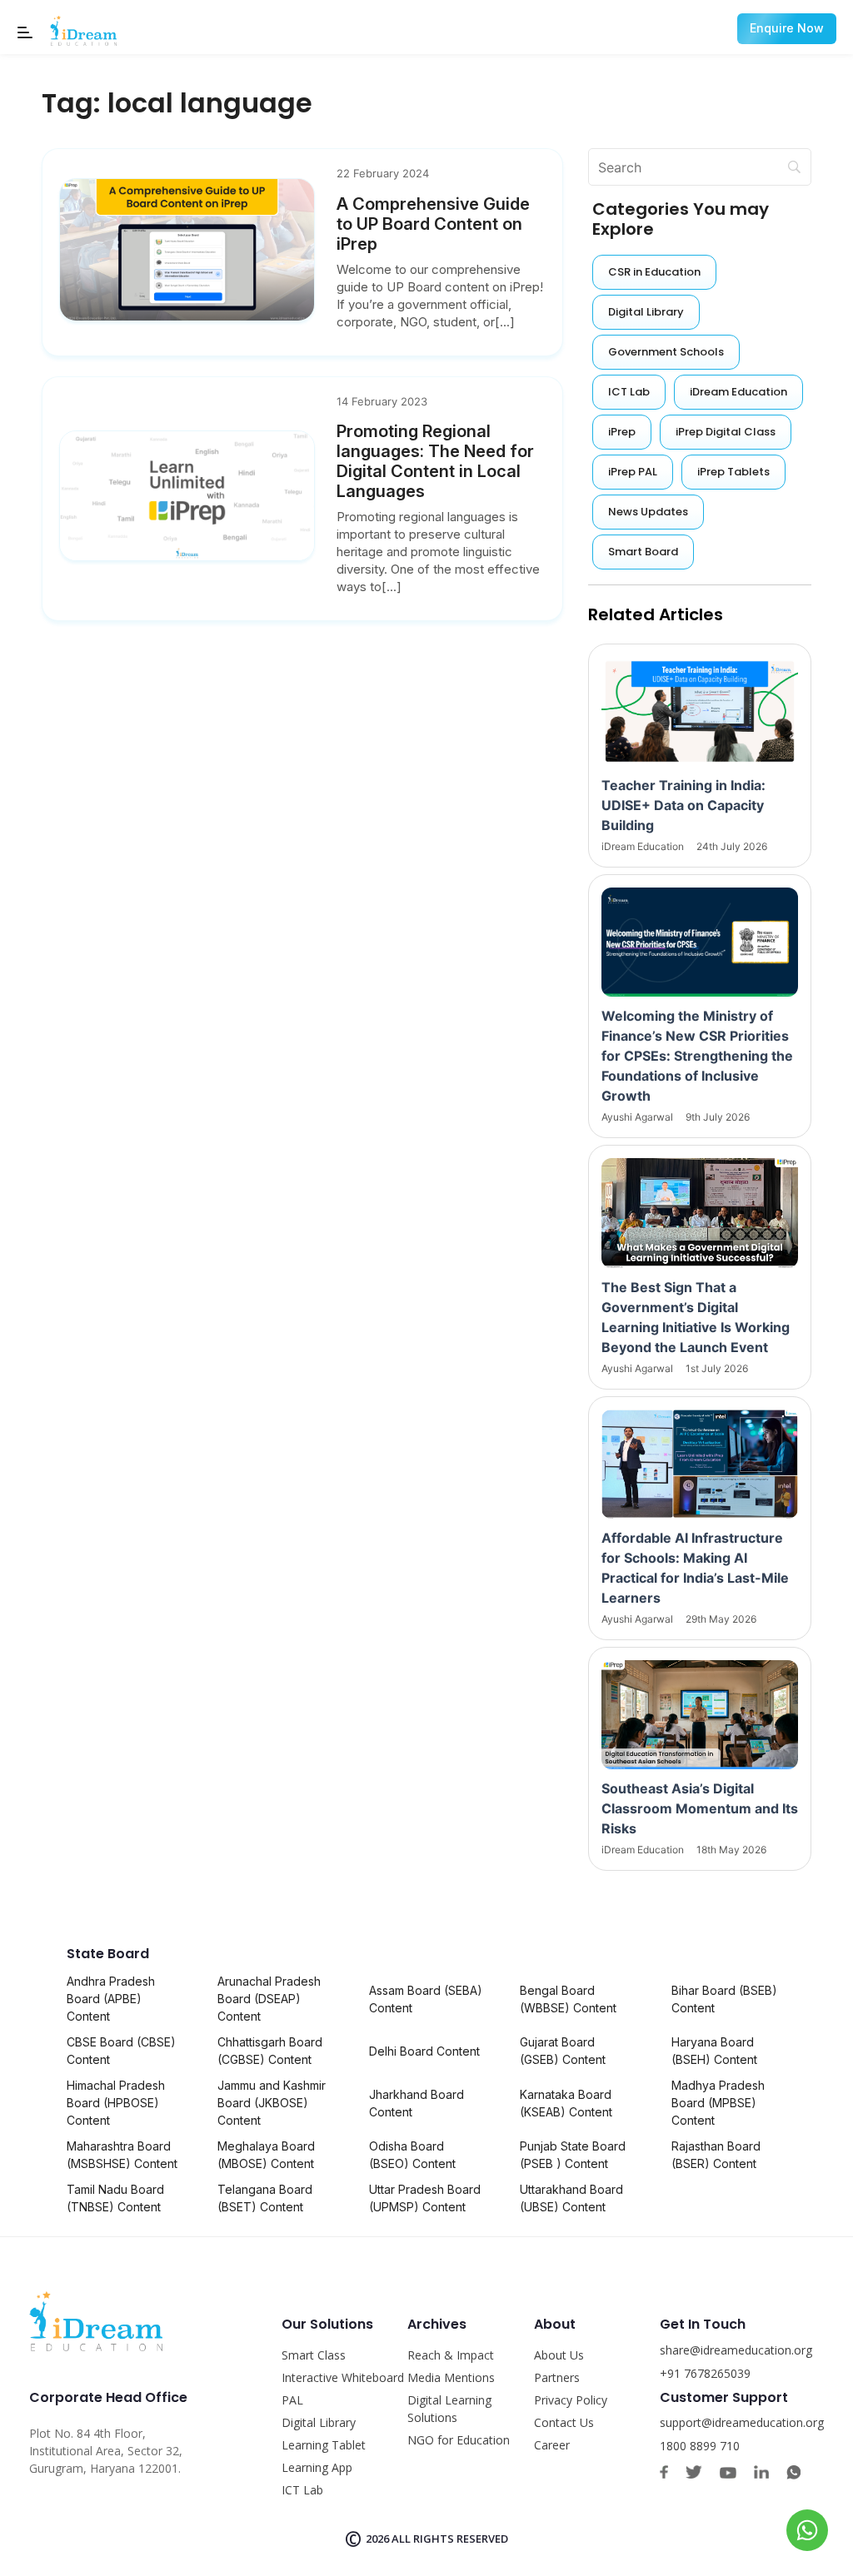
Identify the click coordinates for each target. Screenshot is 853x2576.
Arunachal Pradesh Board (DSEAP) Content (269, 1999)
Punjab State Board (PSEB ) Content (573, 2155)
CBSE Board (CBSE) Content (121, 2051)
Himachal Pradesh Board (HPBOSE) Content (116, 2103)
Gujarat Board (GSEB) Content (563, 2051)
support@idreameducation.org (742, 2422)
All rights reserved (450, 2539)
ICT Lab (302, 2490)
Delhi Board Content (424, 2051)
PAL (292, 2400)
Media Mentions (451, 2377)
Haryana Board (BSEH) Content (714, 2051)
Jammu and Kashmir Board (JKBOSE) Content (272, 2103)
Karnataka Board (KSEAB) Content (566, 2103)
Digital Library (319, 2422)
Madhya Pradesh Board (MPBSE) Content (718, 2103)
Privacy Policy (571, 2400)
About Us (559, 2355)
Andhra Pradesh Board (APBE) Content (111, 1999)
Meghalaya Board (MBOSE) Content (266, 2155)
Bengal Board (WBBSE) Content (568, 1999)
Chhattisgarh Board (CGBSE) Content (270, 2051)
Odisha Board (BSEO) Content (412, 2155)
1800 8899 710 (700, 2446)
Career (552, 2445)
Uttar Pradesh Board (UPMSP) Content (425, 2198)
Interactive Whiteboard (343, 2377)
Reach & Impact (451, 2355)
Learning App (317, 2467)
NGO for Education (459, 2440)
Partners (557, 2377)
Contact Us (564, 2422)
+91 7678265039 (705, 2373)
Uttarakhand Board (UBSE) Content (571, 2198)
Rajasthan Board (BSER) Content (716, 2155)
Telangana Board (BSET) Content (265, 2198)
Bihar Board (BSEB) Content (724, 1999)
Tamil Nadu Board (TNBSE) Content (115, 2198)
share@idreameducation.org (736, 2350)
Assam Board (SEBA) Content (426, 1999)
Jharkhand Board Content (417, 2103)
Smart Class (314, 2355)
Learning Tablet (324, 2445)
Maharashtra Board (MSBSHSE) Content (122, 2155)
